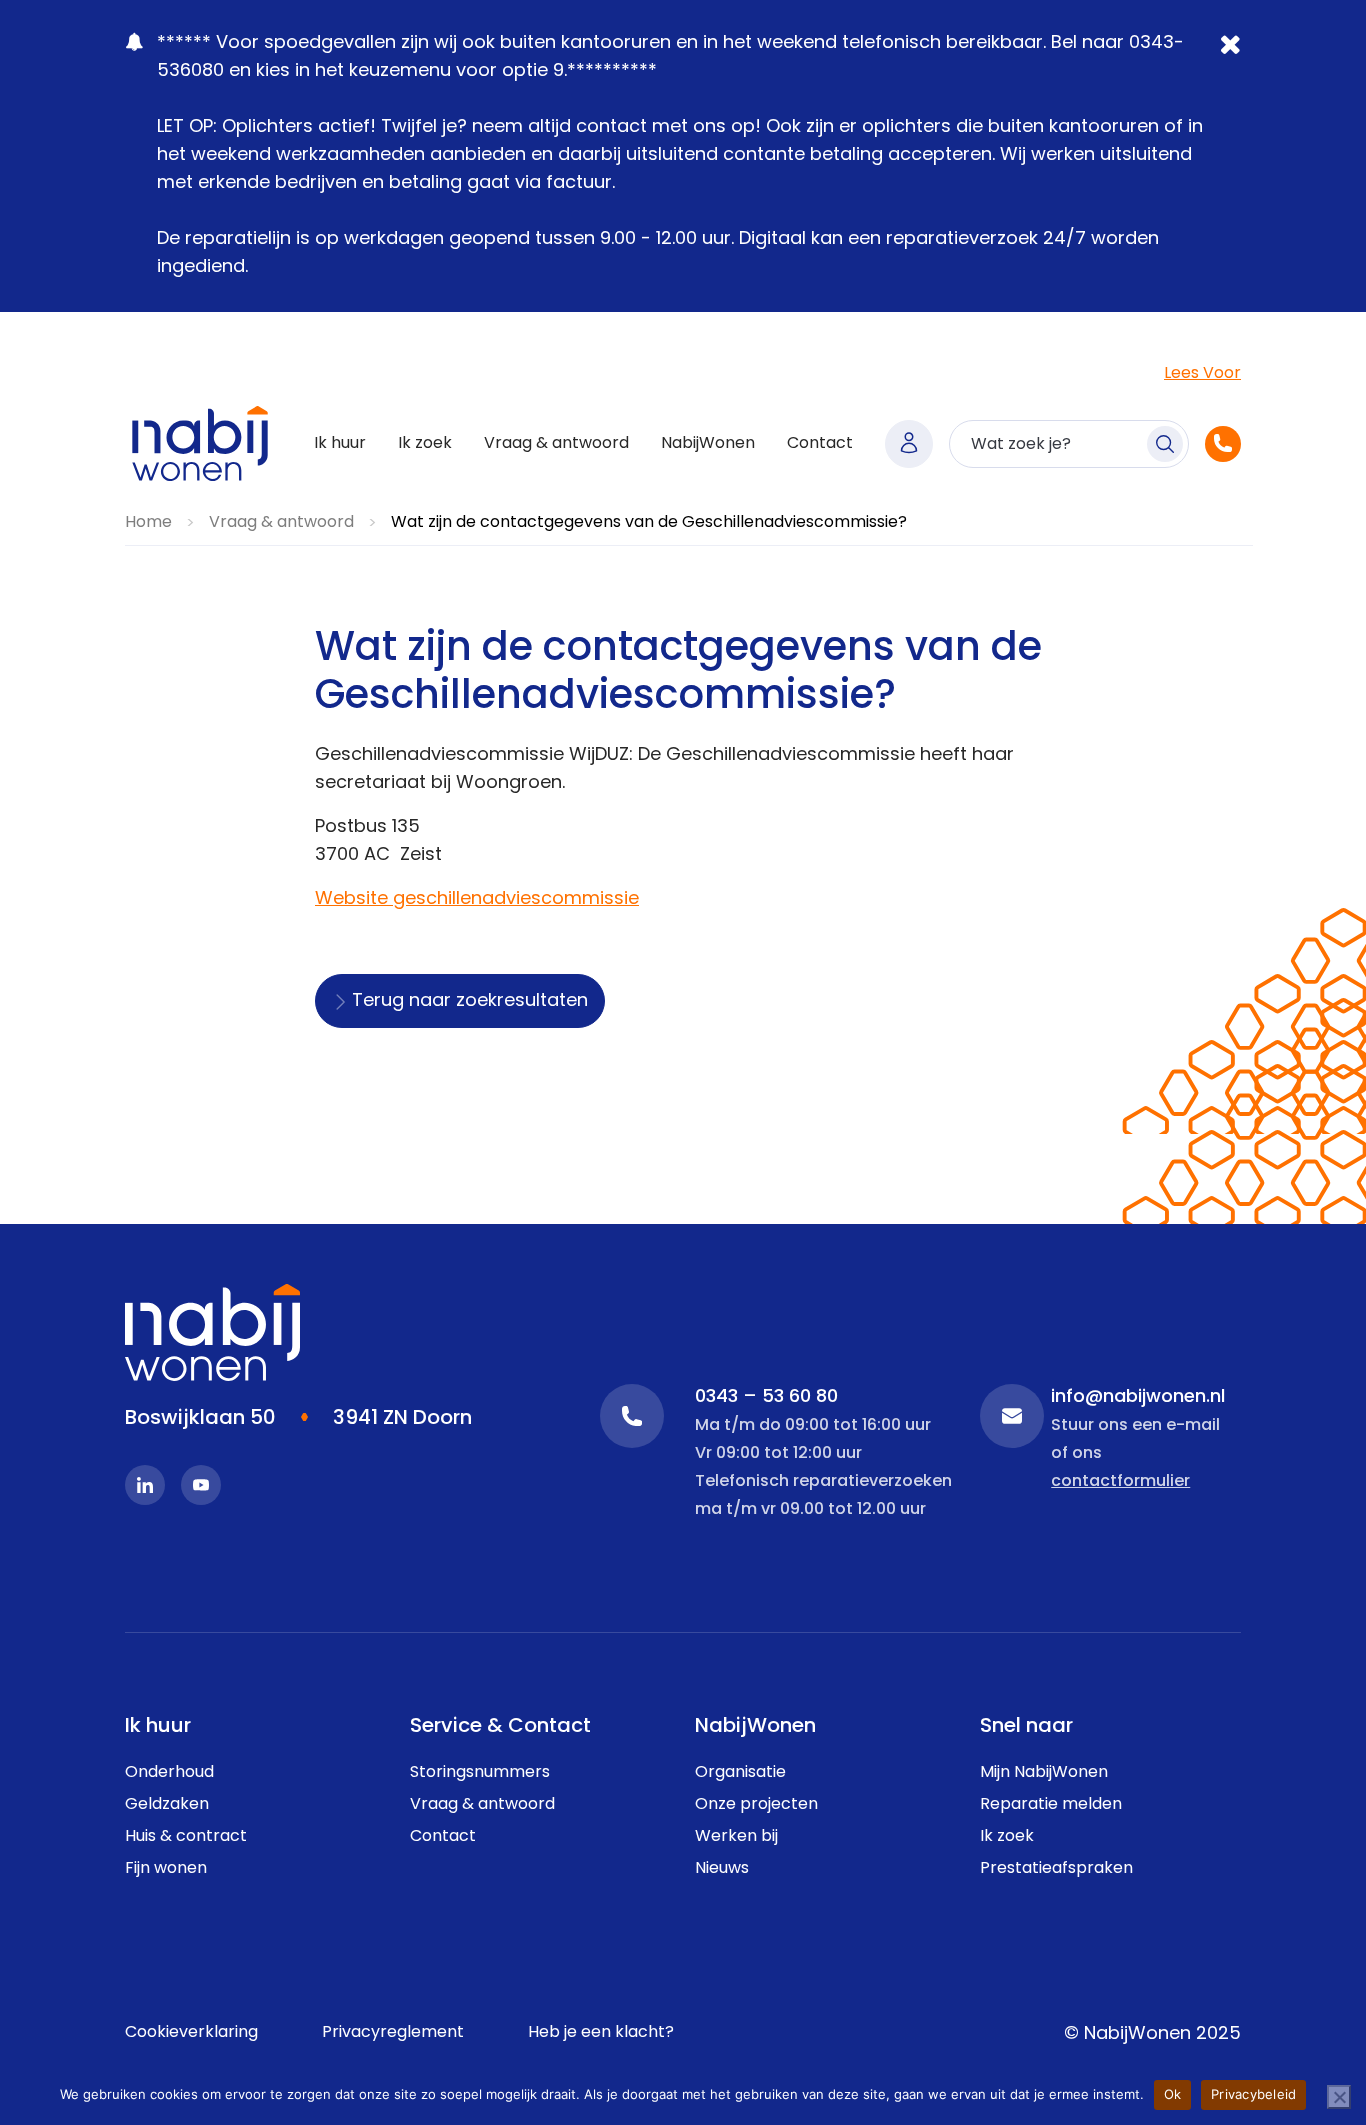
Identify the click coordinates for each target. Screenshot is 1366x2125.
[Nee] (1339, 2097)
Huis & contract (186, 1837)
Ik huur (340, 444)
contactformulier (1120, 1482)
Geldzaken (167, 1805)
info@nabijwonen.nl (1012, 1416)
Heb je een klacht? (601, 2033)
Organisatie (740, 1773)
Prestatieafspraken (1056, 1869)
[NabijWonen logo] (200, 443)
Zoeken (1165, 444)
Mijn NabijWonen (909, 444)
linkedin (145, 1485)
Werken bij (736, 1837)
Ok (1173, 2094)
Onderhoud (169, 1773)
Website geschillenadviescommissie (477, 900)
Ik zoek (425, 444)
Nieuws (722, 1869)
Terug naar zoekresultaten (470, 1002)
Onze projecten (756, 1805)
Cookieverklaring (191, 2033)
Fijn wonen (166, 1869)
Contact (820, 444)
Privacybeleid (1253, 2094)
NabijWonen (708, 444)
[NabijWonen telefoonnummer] (1223, 444)
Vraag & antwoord (556, 444)
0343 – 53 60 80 (632, 1416)
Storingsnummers (480, 1773)
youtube (201, 1485)
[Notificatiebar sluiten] (1233, 59)
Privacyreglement (393, 2033)
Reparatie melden (1051, 1805)
